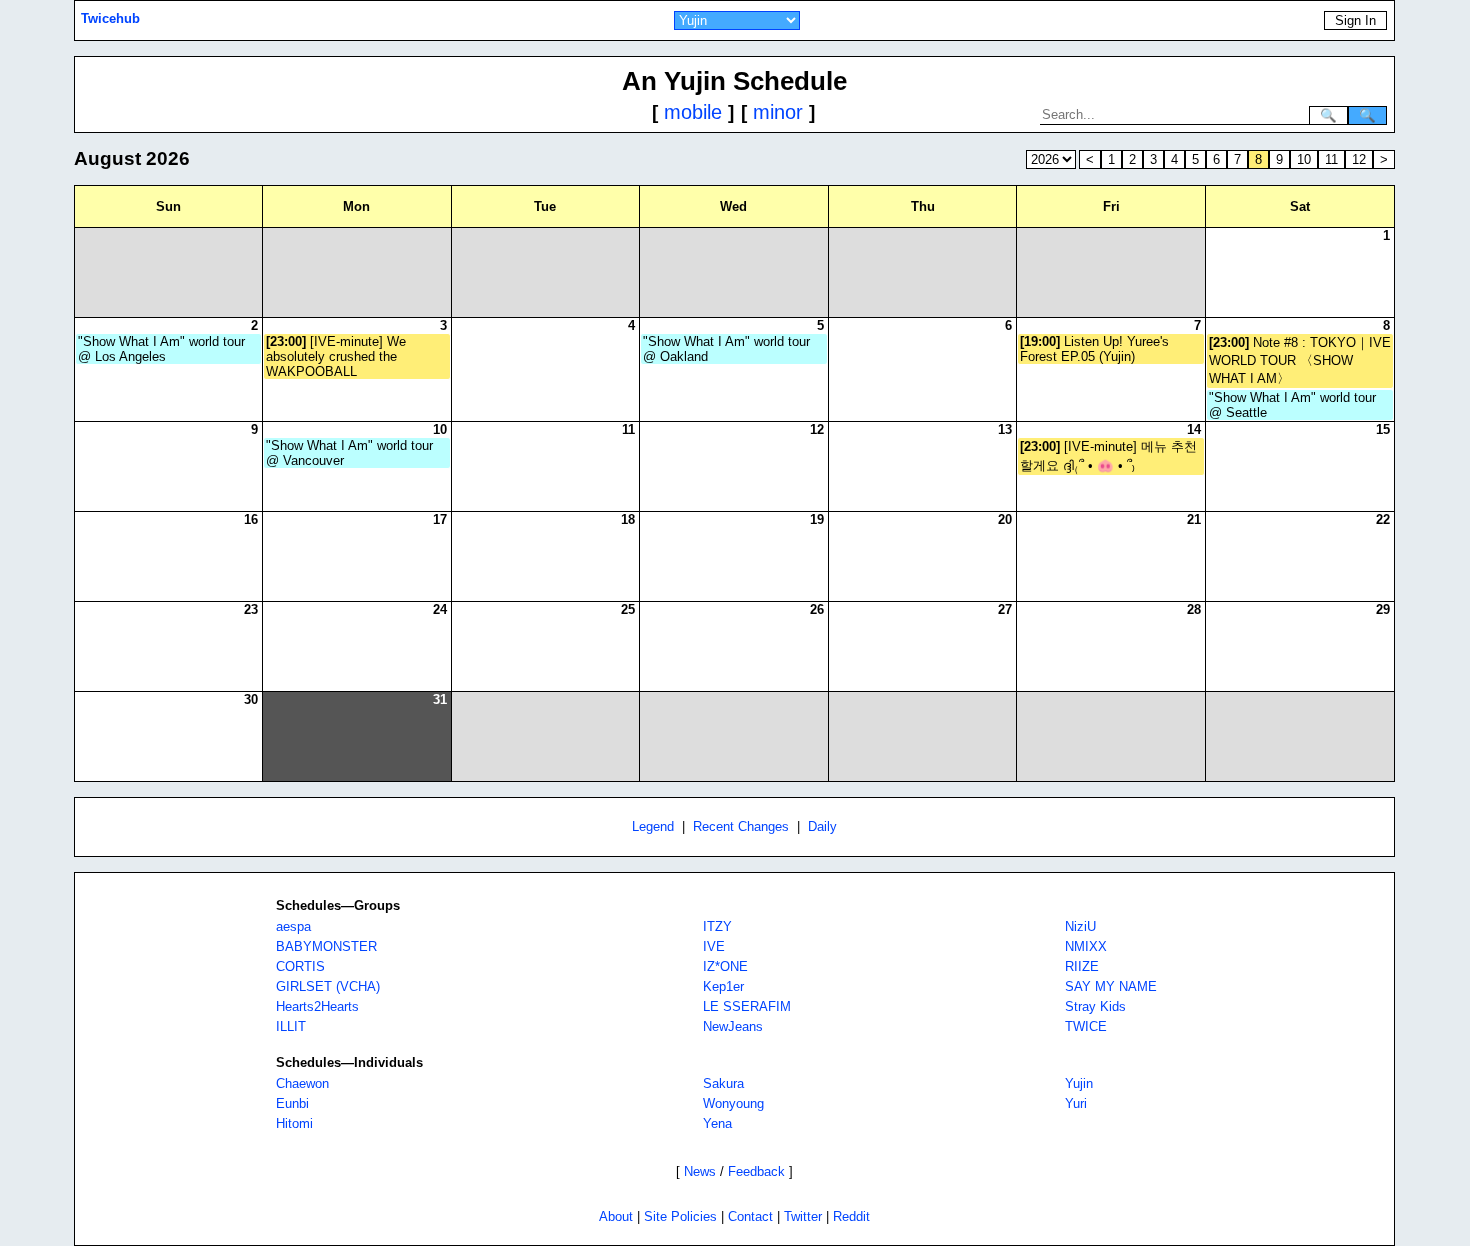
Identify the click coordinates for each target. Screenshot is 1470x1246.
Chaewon (302, 1083)
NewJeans (733, 1026)
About (616, 1216)
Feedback (756, 1171)
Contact (750, 1216)
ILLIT (291, 1026)
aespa (293, 926)
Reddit (851, 1216)
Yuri (1076, 1103)
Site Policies (680, 1216)
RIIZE (1082, 966)
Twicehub (110, 18)
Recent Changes (741, 826)
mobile (693, 111)
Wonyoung (733, 1103)
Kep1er (723, 986)
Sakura (723, 1083)
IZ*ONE (725, 966)
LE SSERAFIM (747, 1006)
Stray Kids (1095, 1006)
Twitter (803, 1216)
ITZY (717, 926)
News (700, 1171)
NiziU (1080, 926)
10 (1304, 159)
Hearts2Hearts (317, 1006)
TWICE (1086, 1026)
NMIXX (1086, 946)
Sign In (1355, 20)
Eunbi (292, 1103)
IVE (714, 946)
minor (778, 111)
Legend (653, 826)
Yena (717, 1123)
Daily (822, 826)
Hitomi (294, 1123)
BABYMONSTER (326, 946)
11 (1331, 159)
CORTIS (300, 966)
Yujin (1079, 1083)
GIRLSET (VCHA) (328, 986)
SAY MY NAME (1111, 986)
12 (1359, 159)
